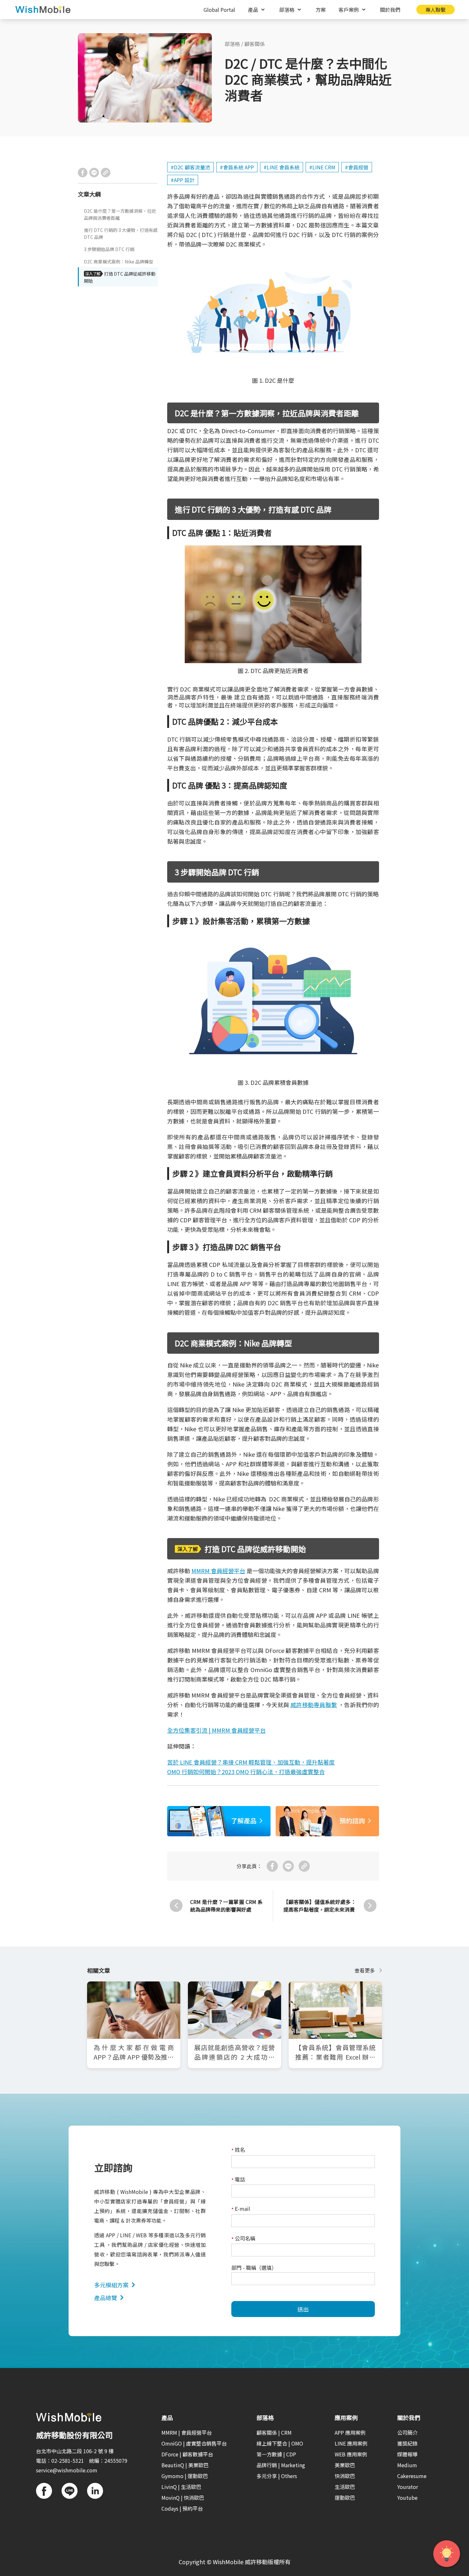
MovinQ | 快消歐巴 (183, 2498)
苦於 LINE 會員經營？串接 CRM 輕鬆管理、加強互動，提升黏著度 (251, 1762)
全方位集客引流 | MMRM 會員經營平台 (216, 1730)
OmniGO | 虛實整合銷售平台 (194, 2443)
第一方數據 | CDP (276, 2454)
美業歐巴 (345, 2465)
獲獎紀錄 (407, 2443)
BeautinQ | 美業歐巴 (185, 2465)
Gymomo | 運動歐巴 (185, 2476)
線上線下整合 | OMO (280, 2443)
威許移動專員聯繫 (314, 1705)
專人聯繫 (435, 10)
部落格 (232, 44)
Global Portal (219, 10)
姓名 (238, 2150)
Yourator (408, 2487)
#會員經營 (357, 167)
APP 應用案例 (350, 2432)
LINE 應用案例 (351, 2443)
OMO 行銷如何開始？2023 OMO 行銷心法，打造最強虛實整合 (246, 1772)
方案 (321, 10)
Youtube (407, 2498)
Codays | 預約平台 (182, 2508)
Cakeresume (412, 2476)
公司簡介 (407, 2432)
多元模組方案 (111, 2285)
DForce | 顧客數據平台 (187, 2454)
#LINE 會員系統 (282, 167)
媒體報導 (407, 2454)
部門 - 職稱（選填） (254, 2268)
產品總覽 (106, 2298)
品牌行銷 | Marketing (281, 2465)
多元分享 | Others (277, 2476)
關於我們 (390, 10)
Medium (407, 2465)
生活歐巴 (345, 2487)
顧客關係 (255, 44)
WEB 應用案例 (351, 2454)
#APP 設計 (183, 180)
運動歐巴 (345, 2498)
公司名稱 (243, 2239)
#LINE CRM (322, 167)
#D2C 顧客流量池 (190, 167)
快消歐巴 (345, 2476)
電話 (238, 2180)
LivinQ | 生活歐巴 (181, 2487)
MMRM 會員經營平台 (218, 1571)
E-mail (241, 2209)
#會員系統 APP (237, 167)
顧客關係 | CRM (274, 2432)
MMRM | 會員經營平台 (187, 2432)
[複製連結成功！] (106, 173)
